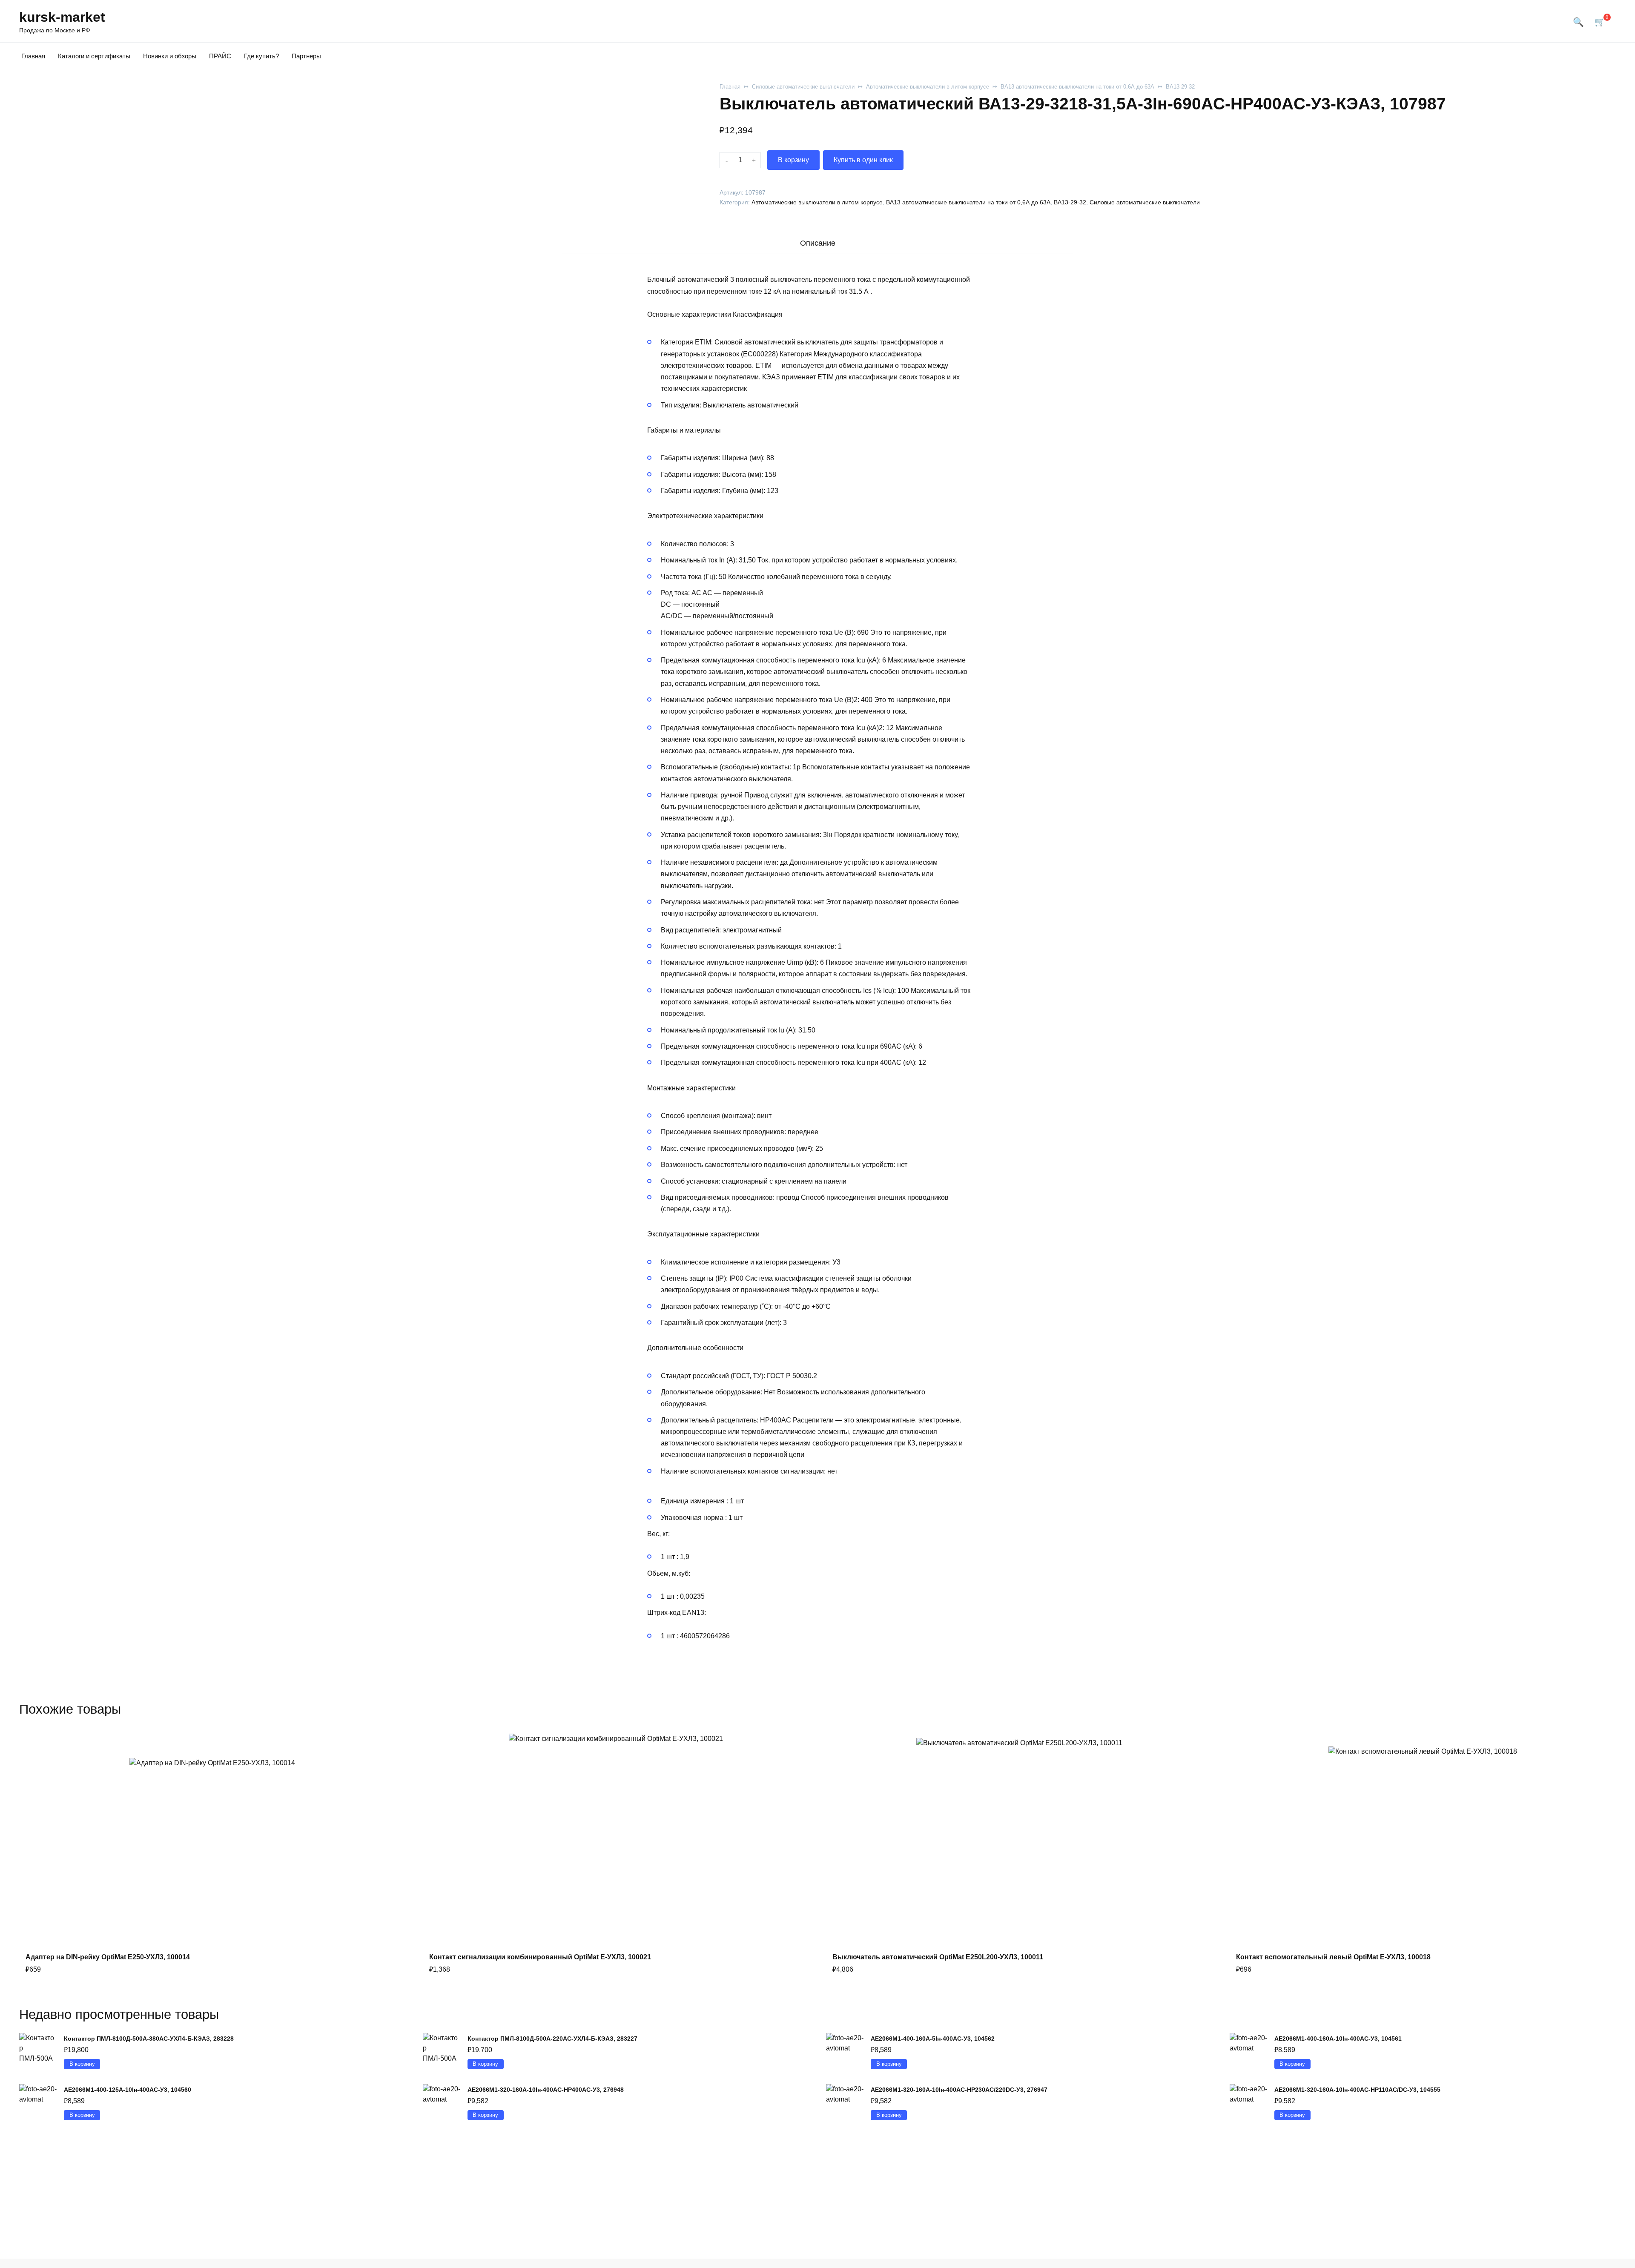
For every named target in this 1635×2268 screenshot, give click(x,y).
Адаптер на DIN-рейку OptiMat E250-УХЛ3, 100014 (108, 1957)
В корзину (793, 160)
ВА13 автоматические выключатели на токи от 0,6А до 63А (1077, 87)
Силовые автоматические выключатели (803, 87)
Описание (818, 243)
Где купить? (261, 56)
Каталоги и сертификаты (94, 56)
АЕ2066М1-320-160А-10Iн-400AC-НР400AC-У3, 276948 (546, 2090)
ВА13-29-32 (1180, 87)
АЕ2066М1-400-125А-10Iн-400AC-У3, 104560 (128, 2090)
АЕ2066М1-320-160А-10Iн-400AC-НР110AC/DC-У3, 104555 (1357, 2090)
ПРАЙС (220, 56)
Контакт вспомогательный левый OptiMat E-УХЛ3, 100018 (1333, 1957)
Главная (33, 56)
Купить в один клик (863, 160)
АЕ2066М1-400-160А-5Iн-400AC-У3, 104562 (933, 2039)
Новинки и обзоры (170, 56)
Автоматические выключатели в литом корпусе (928, 87)
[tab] (817, 243)
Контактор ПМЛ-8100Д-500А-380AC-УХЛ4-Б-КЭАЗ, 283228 (149, 2039)
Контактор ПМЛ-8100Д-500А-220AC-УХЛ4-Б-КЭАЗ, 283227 (552, 2039)
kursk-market (62, 17)
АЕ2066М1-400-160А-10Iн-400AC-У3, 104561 (1338, 2039)
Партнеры (306, 56)
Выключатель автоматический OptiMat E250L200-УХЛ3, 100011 (938, 1957)
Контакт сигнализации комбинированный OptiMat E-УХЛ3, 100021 (540, 1957)
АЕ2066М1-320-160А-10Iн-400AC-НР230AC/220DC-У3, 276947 (959, 2090)
